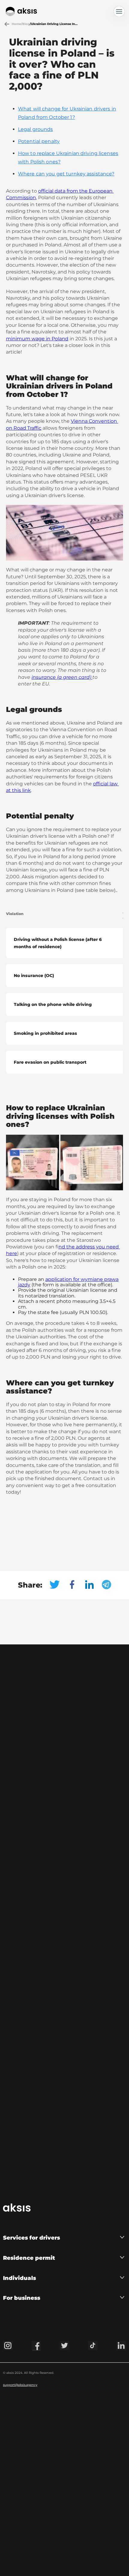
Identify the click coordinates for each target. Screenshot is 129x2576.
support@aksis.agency (20, 2385)
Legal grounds (36, 129)
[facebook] (76, 1585)
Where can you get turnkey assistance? (66, 174)
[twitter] (58, 1585)
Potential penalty (39, 141)
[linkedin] (93, 1585)
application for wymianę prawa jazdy (68, 1282)
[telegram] (106, 1585)
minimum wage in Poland (37, 339)
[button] (64, 2238)
